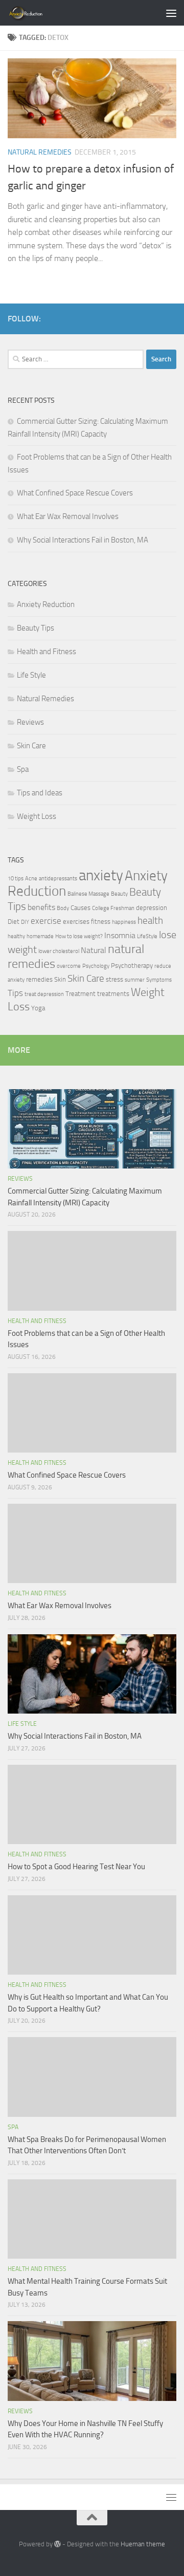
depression (152, 908)
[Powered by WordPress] (57, 2544)
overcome (69, 966)
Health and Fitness (47, 652)
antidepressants (58, 879)
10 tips (16, 879)
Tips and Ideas (40, 793)
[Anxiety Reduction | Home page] (38, 13)
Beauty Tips (36, 628)
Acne (31, 879)
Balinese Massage (88, 894)
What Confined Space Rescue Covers (75, 493)
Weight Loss (37, 816)
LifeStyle (147, 936)
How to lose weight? (79, 936)
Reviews (30, 722)
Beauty (119, 894)
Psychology (96, 966)
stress (114, 979)
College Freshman (113, 908)
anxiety (101, 875)
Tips (15, 993)
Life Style (31, 675)
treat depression (44, 994)
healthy (16, 936)
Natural (94, 950)
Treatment (80, 994)
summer (135, 980)
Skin (60, 979)
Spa (23, 769)
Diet (14, 922)
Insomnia (120, 936)
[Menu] (171, 13)
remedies (39, 979)
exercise (46, 921)
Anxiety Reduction (46, 604)
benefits (41, 907)
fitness (101, 922)
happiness (124, 922)
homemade (40, 936)
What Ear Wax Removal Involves (68, 516)
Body (63, 908)
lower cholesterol (59, 951)
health (150, 921)
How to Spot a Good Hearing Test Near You (76, 1867)
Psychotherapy (132, 966)
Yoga (38, 1008)
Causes (80, 908)
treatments (113, 994)
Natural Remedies (40, 152)
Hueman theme (143, 2544)
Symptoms (159, 980)
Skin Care (31, 746)
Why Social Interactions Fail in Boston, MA (83, 540)
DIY (25, 922)
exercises (76, 922)
